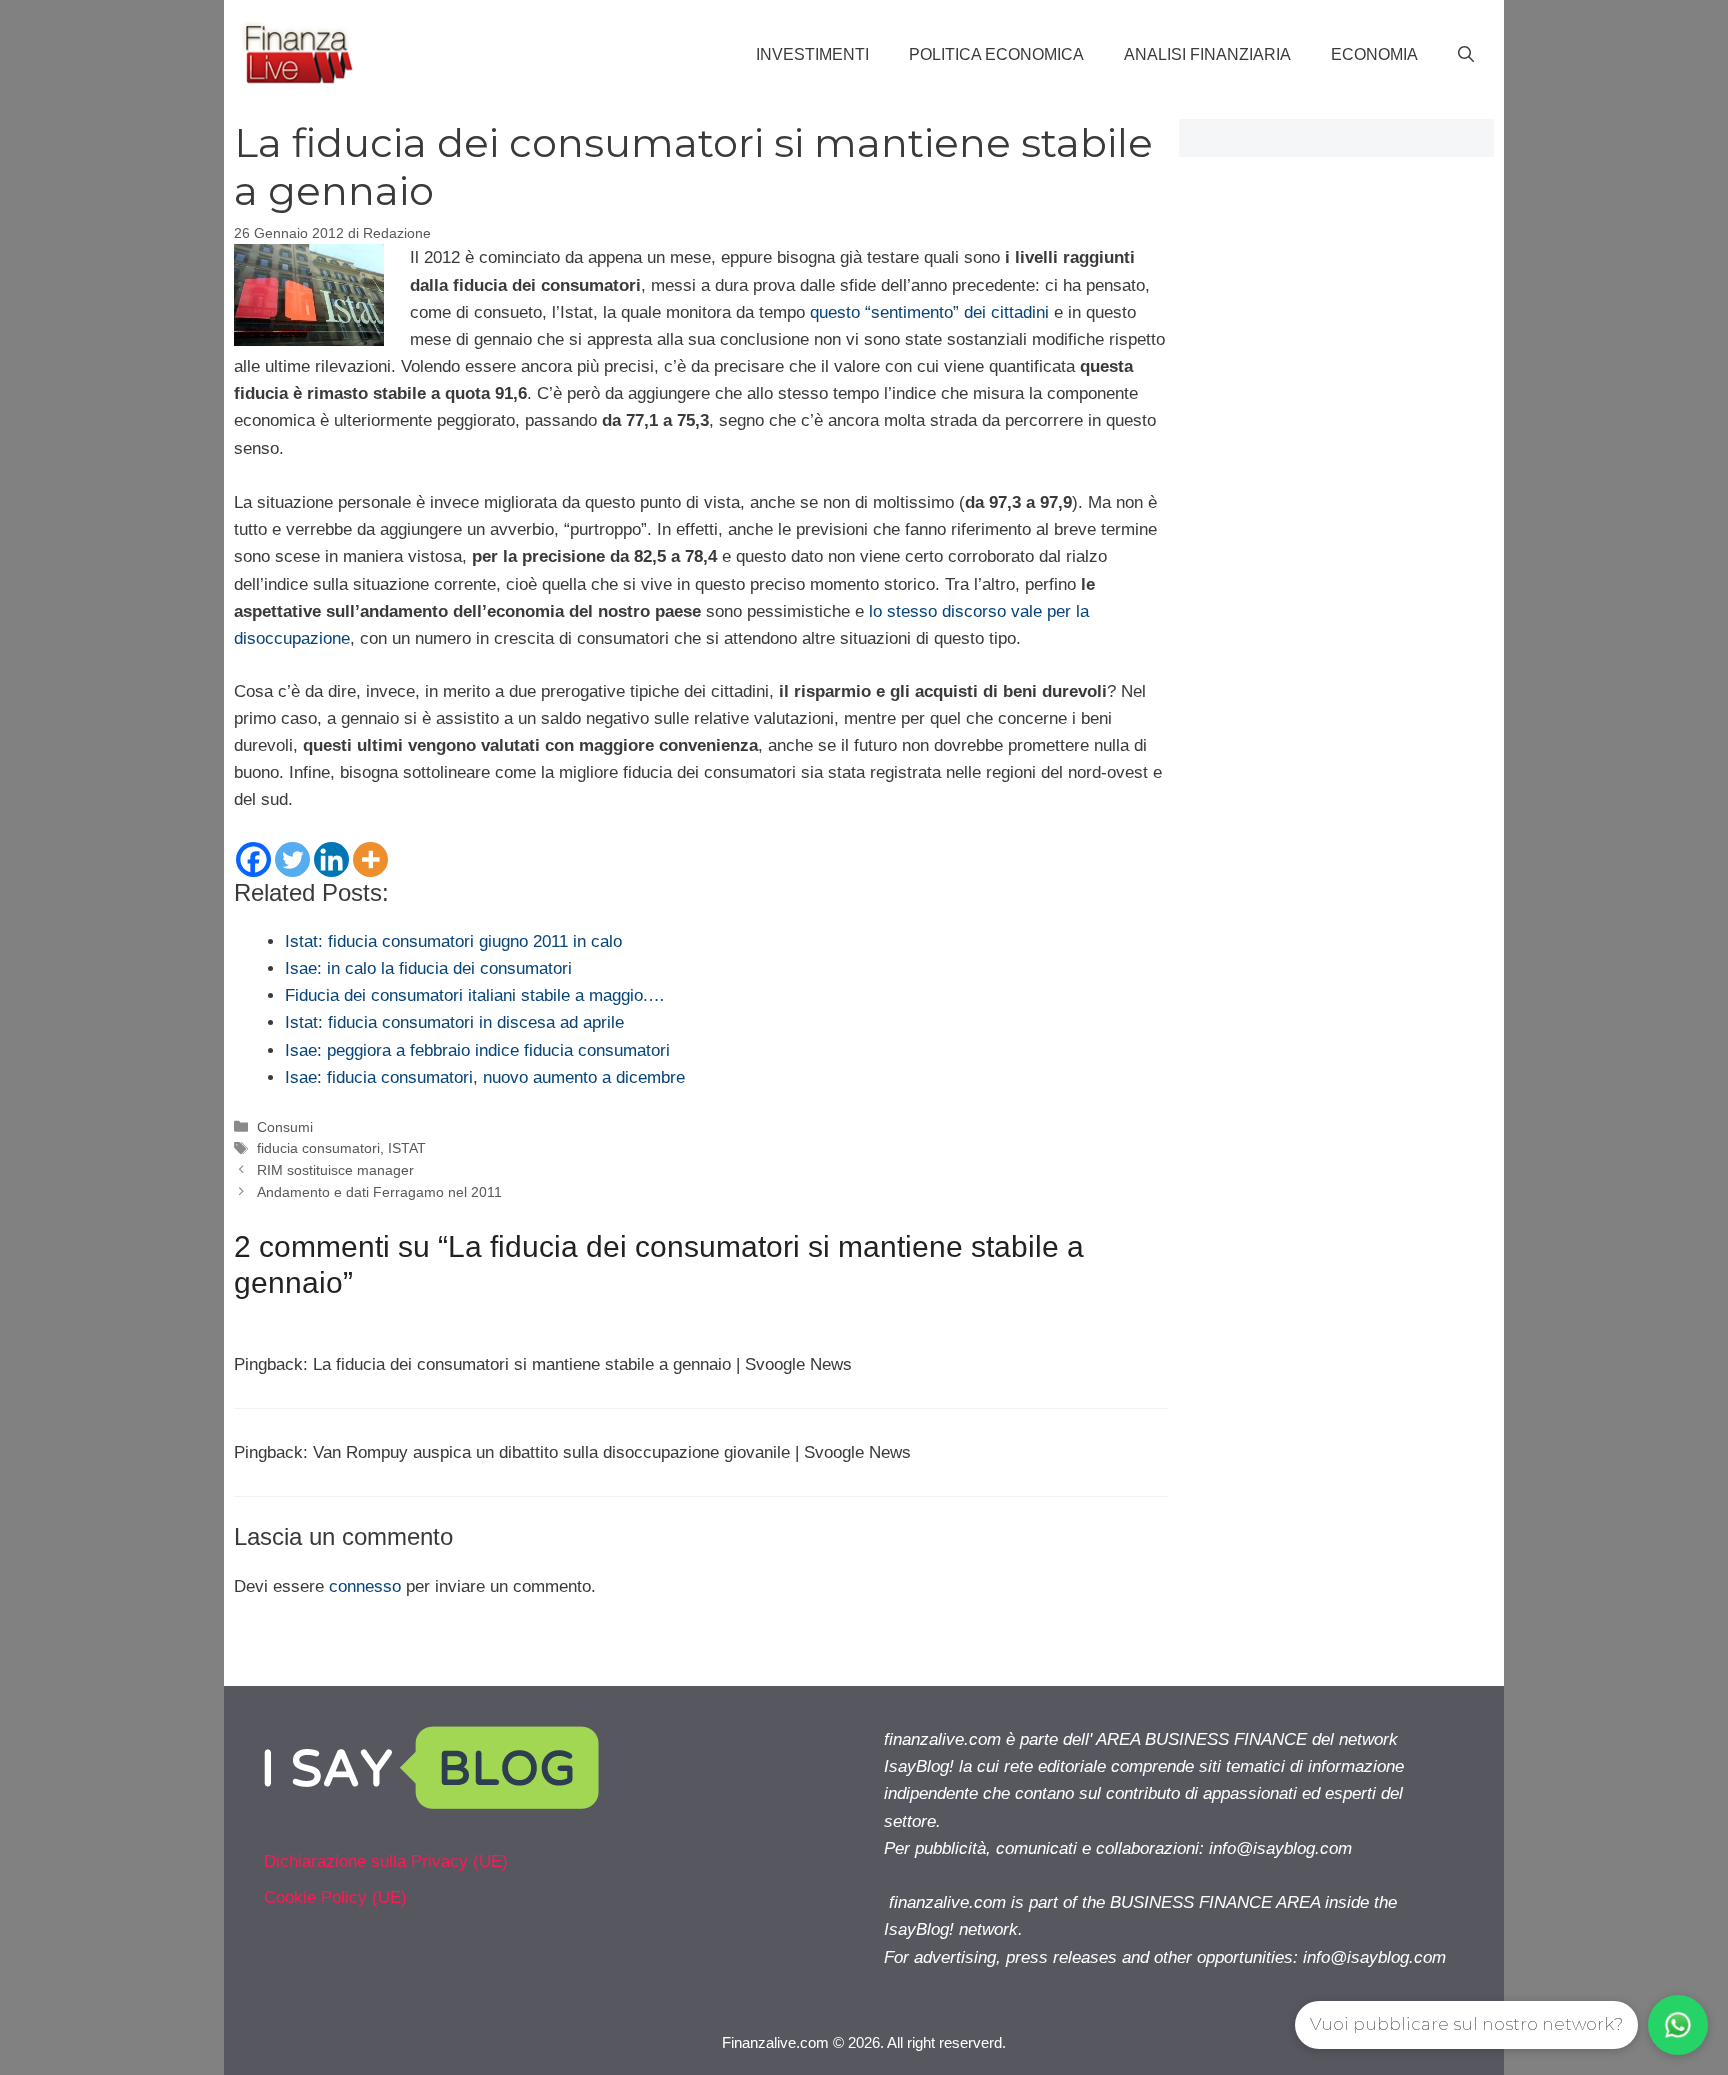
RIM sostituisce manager (335, 1170)
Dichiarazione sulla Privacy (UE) (386, 1861)
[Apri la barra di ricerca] (1466, 55)
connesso (365, 1586)
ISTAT (407, 1148)
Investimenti (812, 54)
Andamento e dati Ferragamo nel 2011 (379, 1192)
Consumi (285, 1127)
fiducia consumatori (318, 1148)
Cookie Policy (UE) (335, 1897)
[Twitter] (292, 859)
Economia (1374, 54)
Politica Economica (996, 54)
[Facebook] (253, 859)
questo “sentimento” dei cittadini (929, 312)
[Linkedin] (331, 859)
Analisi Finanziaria (1207, 54)
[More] (370, 859)
